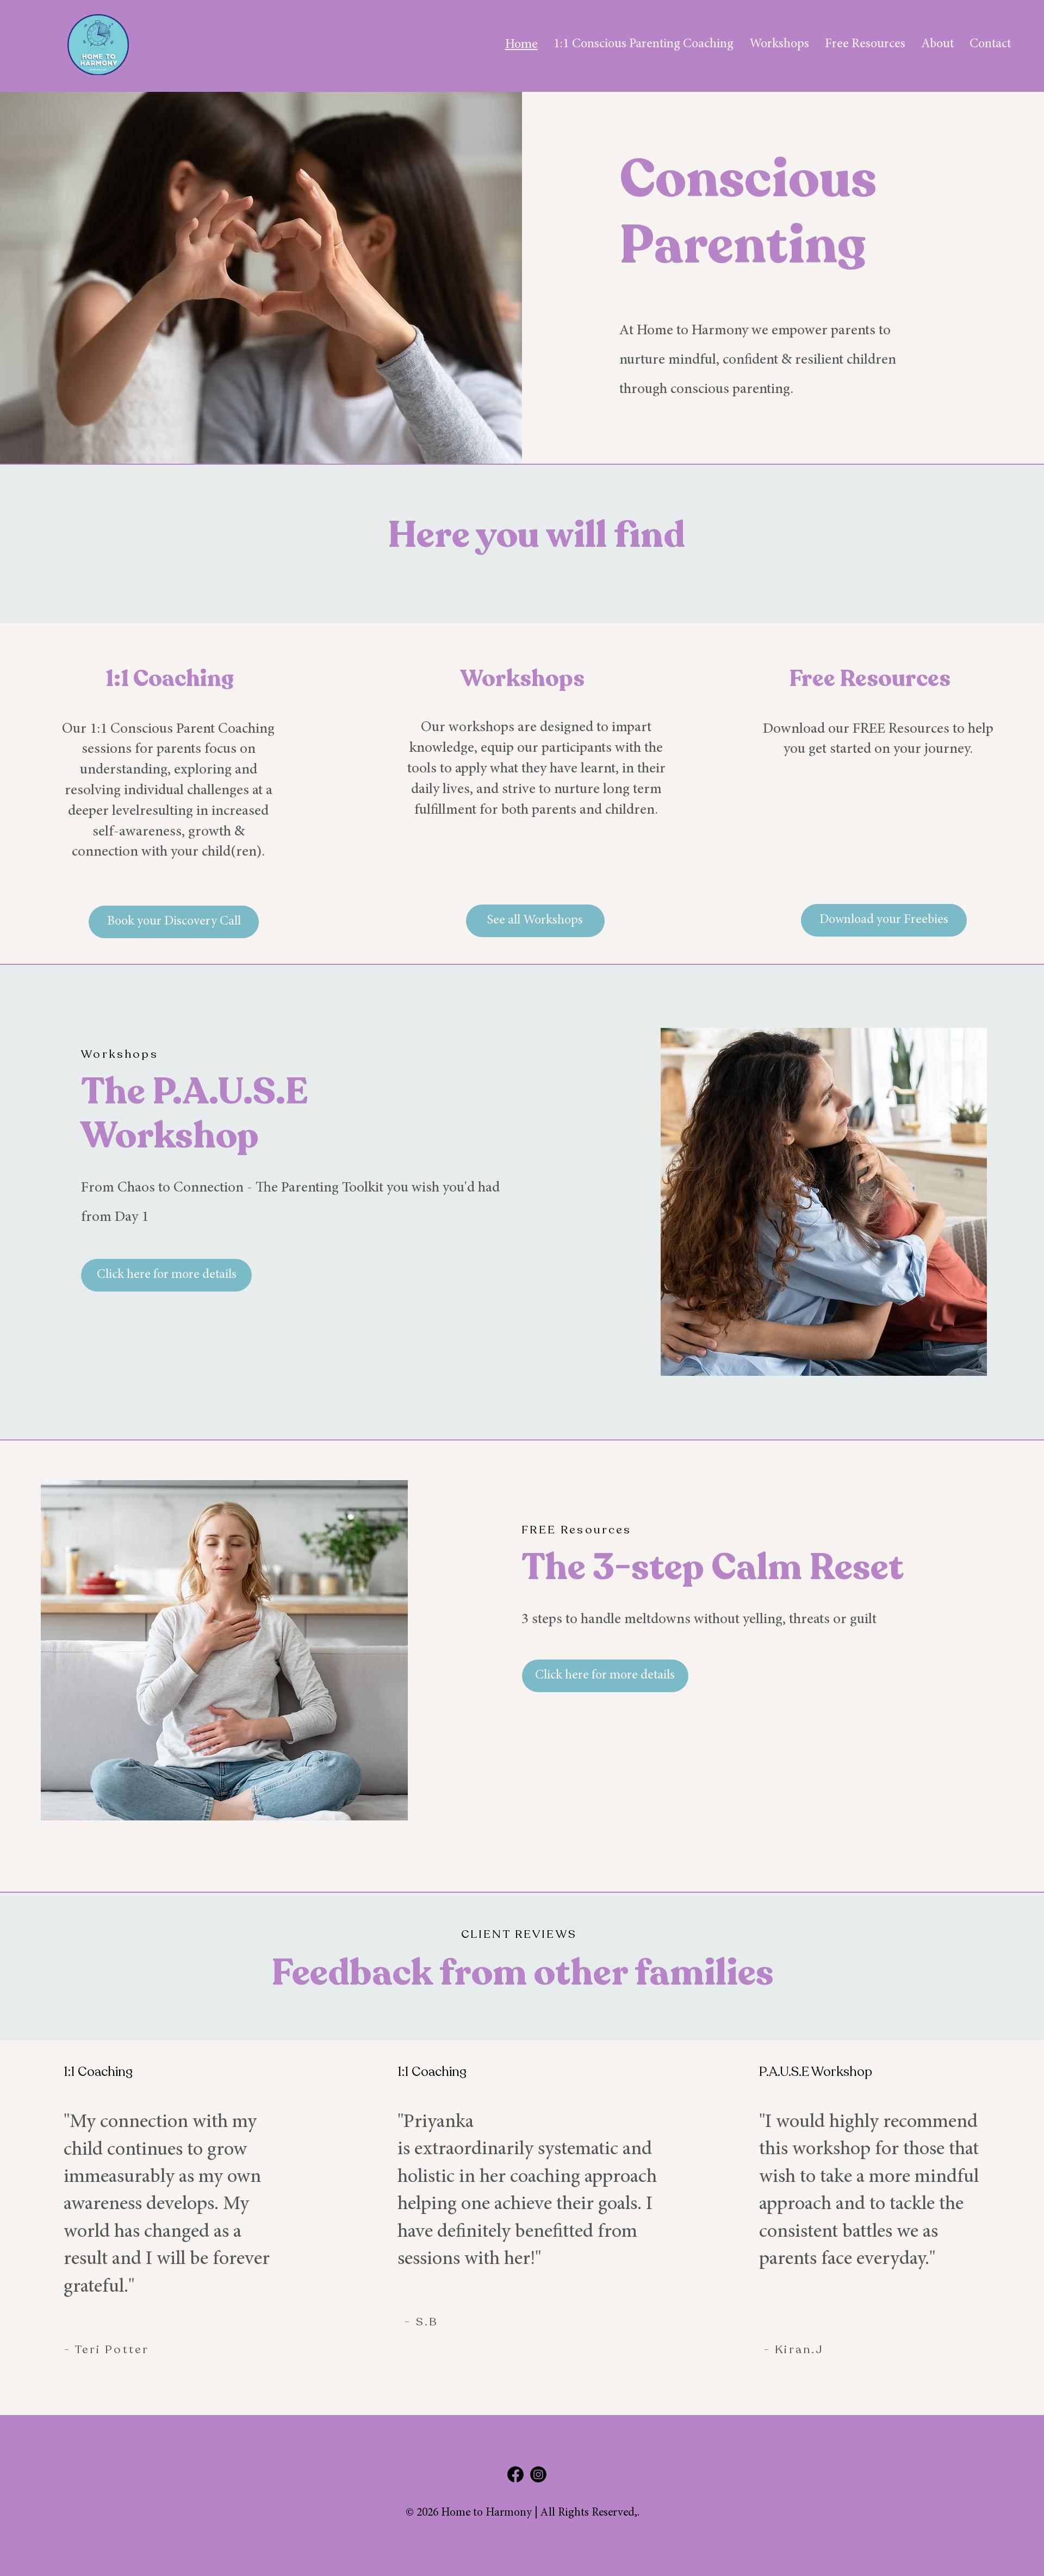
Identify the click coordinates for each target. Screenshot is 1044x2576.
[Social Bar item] (515, 2474)
